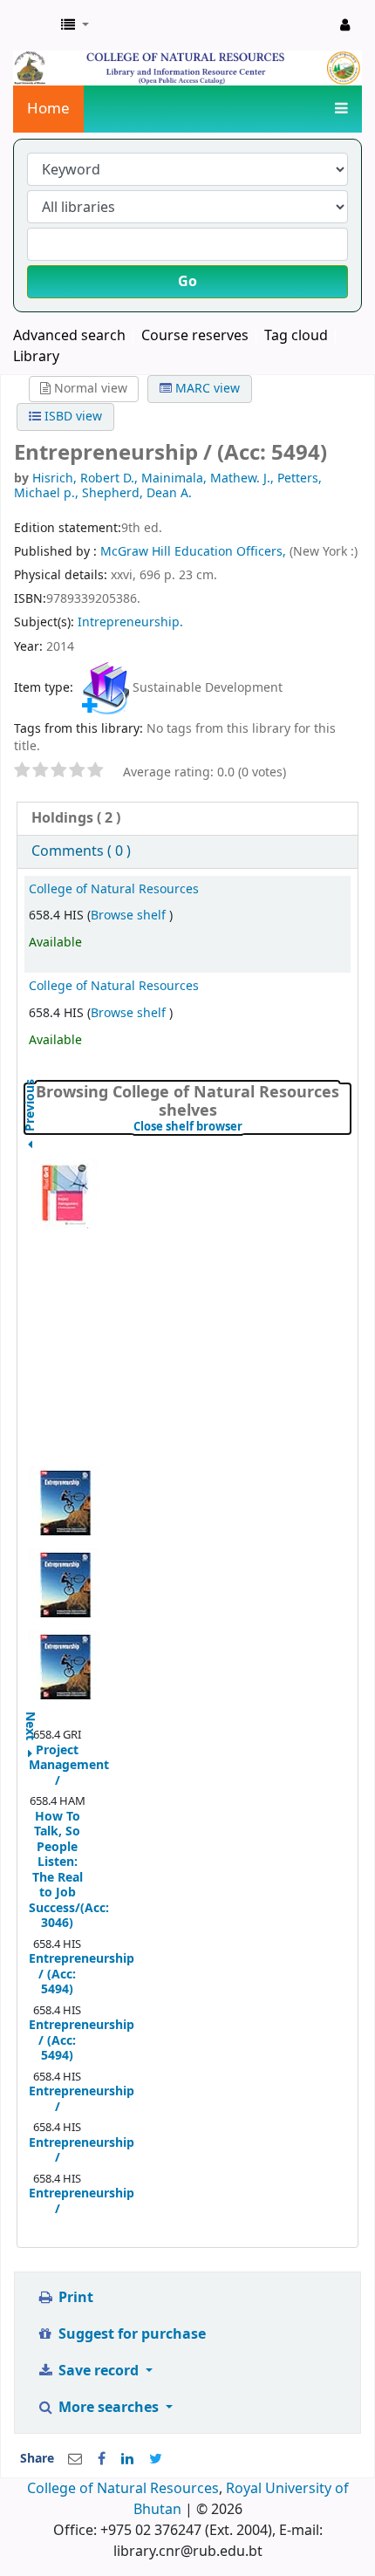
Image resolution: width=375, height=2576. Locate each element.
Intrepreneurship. (130, 622)
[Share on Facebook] (102, 2459)
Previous (31, 1148)
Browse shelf (130, 916)
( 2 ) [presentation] (76, 818)
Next (31, 1717)
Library (36, 357)
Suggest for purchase (130, 2334)
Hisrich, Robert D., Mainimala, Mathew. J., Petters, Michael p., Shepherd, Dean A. (168, 485)
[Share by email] (75, 2459)
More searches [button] (109, 2408)
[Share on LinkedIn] (127, 2459)
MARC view (206, 389)
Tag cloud (296, 336)
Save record (99, 2371)
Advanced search (69, 336)
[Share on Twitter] (156, 2459)
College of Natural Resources (114, 889)
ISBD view (72, 417)
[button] (75, 25)
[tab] (187, 819)
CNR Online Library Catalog (32, 25)
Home (48, 109)
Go (187, 282)
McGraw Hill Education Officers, (195, 552)
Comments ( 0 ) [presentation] (81, 851)
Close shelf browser (242, 1127)
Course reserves (195, 336)
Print (74, 2298)
